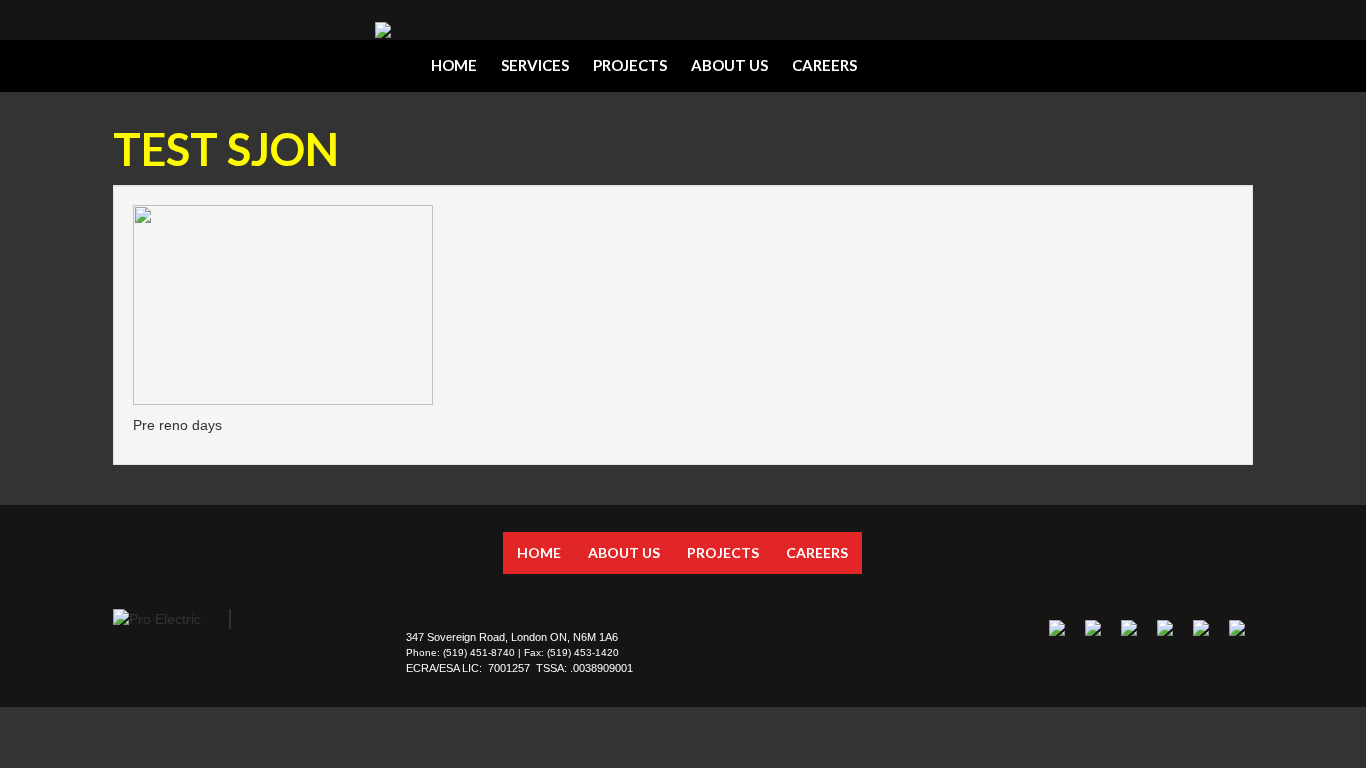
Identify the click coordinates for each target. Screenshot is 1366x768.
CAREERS (824, 65)
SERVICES (535, 65)
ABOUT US (729, 65)
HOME (454, 65)
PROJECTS (630, 65)
